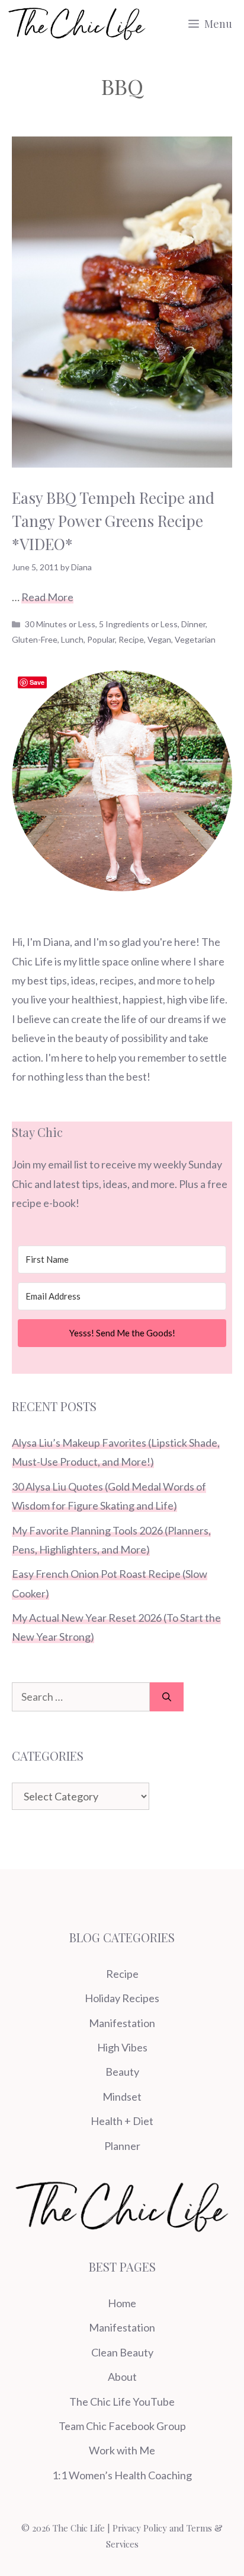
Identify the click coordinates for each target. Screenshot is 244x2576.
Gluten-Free (35, 639)
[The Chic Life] (77, 24)
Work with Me (122, 2450)
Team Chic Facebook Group (122, 2426)
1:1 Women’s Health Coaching (122, 2475)
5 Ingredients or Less (138, 624)
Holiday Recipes (122, 1998)
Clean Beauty (122, 2352)
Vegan (159, 639)
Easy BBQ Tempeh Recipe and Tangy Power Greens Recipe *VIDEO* (113, 521)
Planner (122, 2146)
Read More (47, 597)
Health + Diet (122, 2121)
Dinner (193, 624)
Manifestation (122, 2023)
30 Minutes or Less (60, 624)
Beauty (122, 2072)
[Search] (167, 1697)
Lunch (72, 639)
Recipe (131, 639)
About (122, 2377)
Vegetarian (195, 639)
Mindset (122, 2097)
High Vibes (122, 2047)
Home (122, 2303)
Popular (101, 639)
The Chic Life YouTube (122, 2402)
